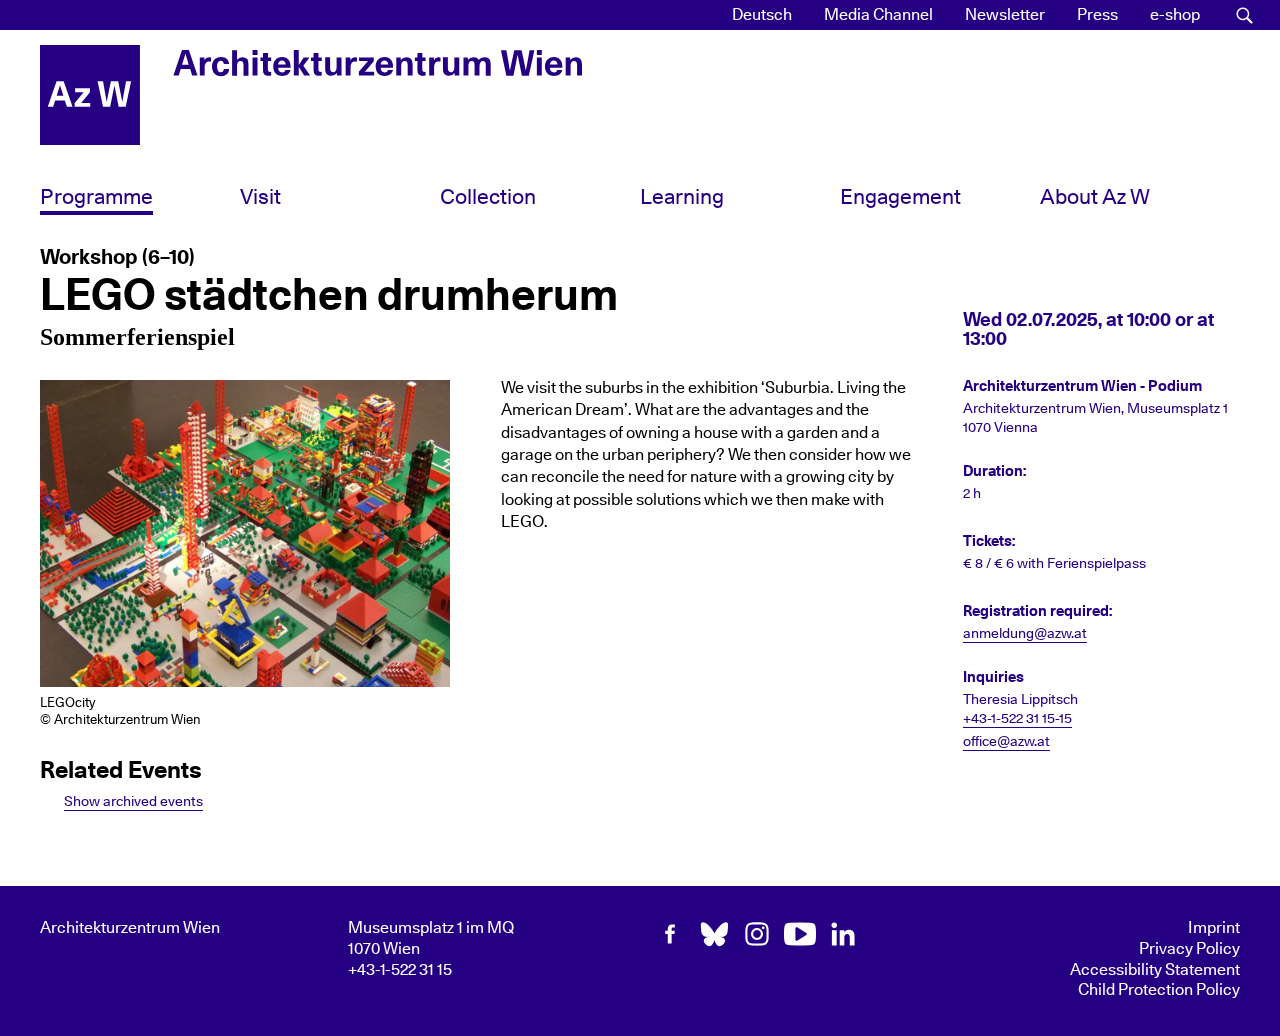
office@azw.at (1006, 742)
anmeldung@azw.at (1025, 634)
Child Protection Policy (1159, 990)
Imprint (1214, 928)
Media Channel (878, 15)
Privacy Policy (1189, 949)
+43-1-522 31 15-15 (1017, 719)
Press (1097, 15)
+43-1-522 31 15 (400, 970)
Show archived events (133, 801)
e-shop (1175, 15)
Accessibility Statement (1155, 970)
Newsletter (1005, 15)
